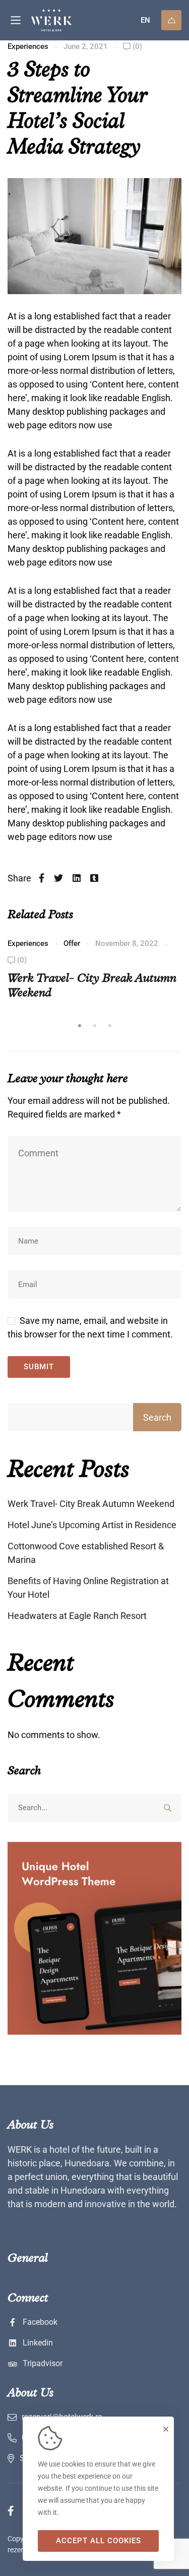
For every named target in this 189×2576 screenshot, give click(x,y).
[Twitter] (58, 878)
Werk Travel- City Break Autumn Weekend (91, 1504)
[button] (80, 1026)
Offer (72, 943)
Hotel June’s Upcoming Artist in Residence (92, 1525)
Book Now (171, 20)
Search (157, 1417)
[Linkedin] (77, 878)
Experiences (28, 46)
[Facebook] (42, 878)
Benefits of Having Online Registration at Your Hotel (88, 1588)
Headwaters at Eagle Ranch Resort (77, 1616)
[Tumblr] (94, 878)
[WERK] (69, 20)
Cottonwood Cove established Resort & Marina (86, 1553)
